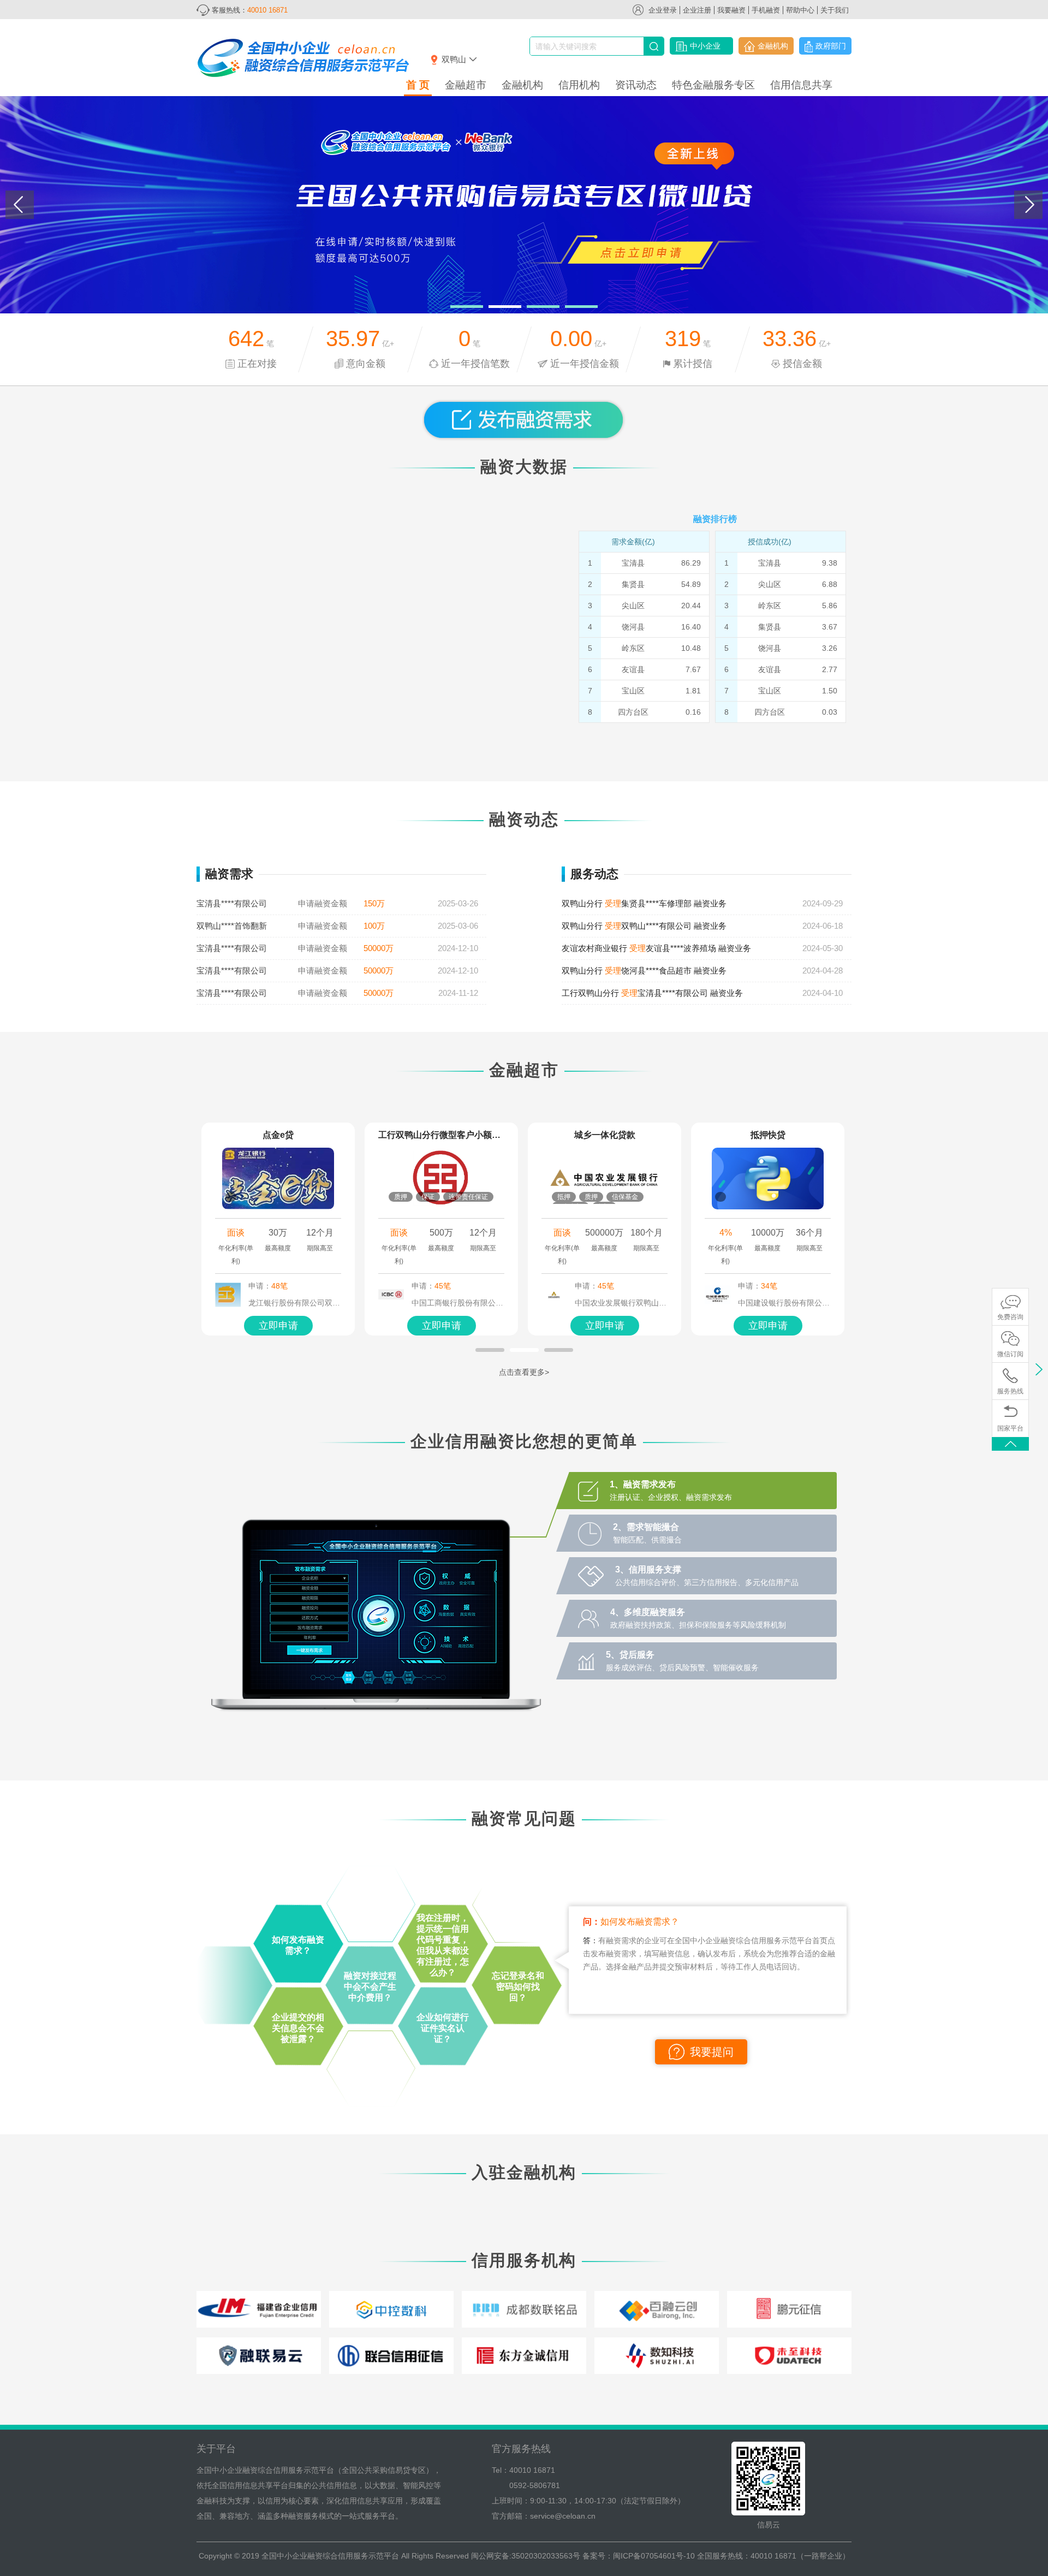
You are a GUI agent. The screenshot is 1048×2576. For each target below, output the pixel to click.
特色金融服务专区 (713, 85)
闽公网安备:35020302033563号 (526, 2556)
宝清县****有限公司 (232, 903)
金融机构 (773, 46)
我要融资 (731, 10)
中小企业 (705, 46)
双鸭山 (454, 59)
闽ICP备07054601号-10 (654, 2556)
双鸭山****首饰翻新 (232, 926)
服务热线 (1010, 1391)
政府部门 (831, 46)
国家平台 (1010, 1428)
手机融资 (766, 10)
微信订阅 (1010, 1354)
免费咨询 (1010, 1317)
